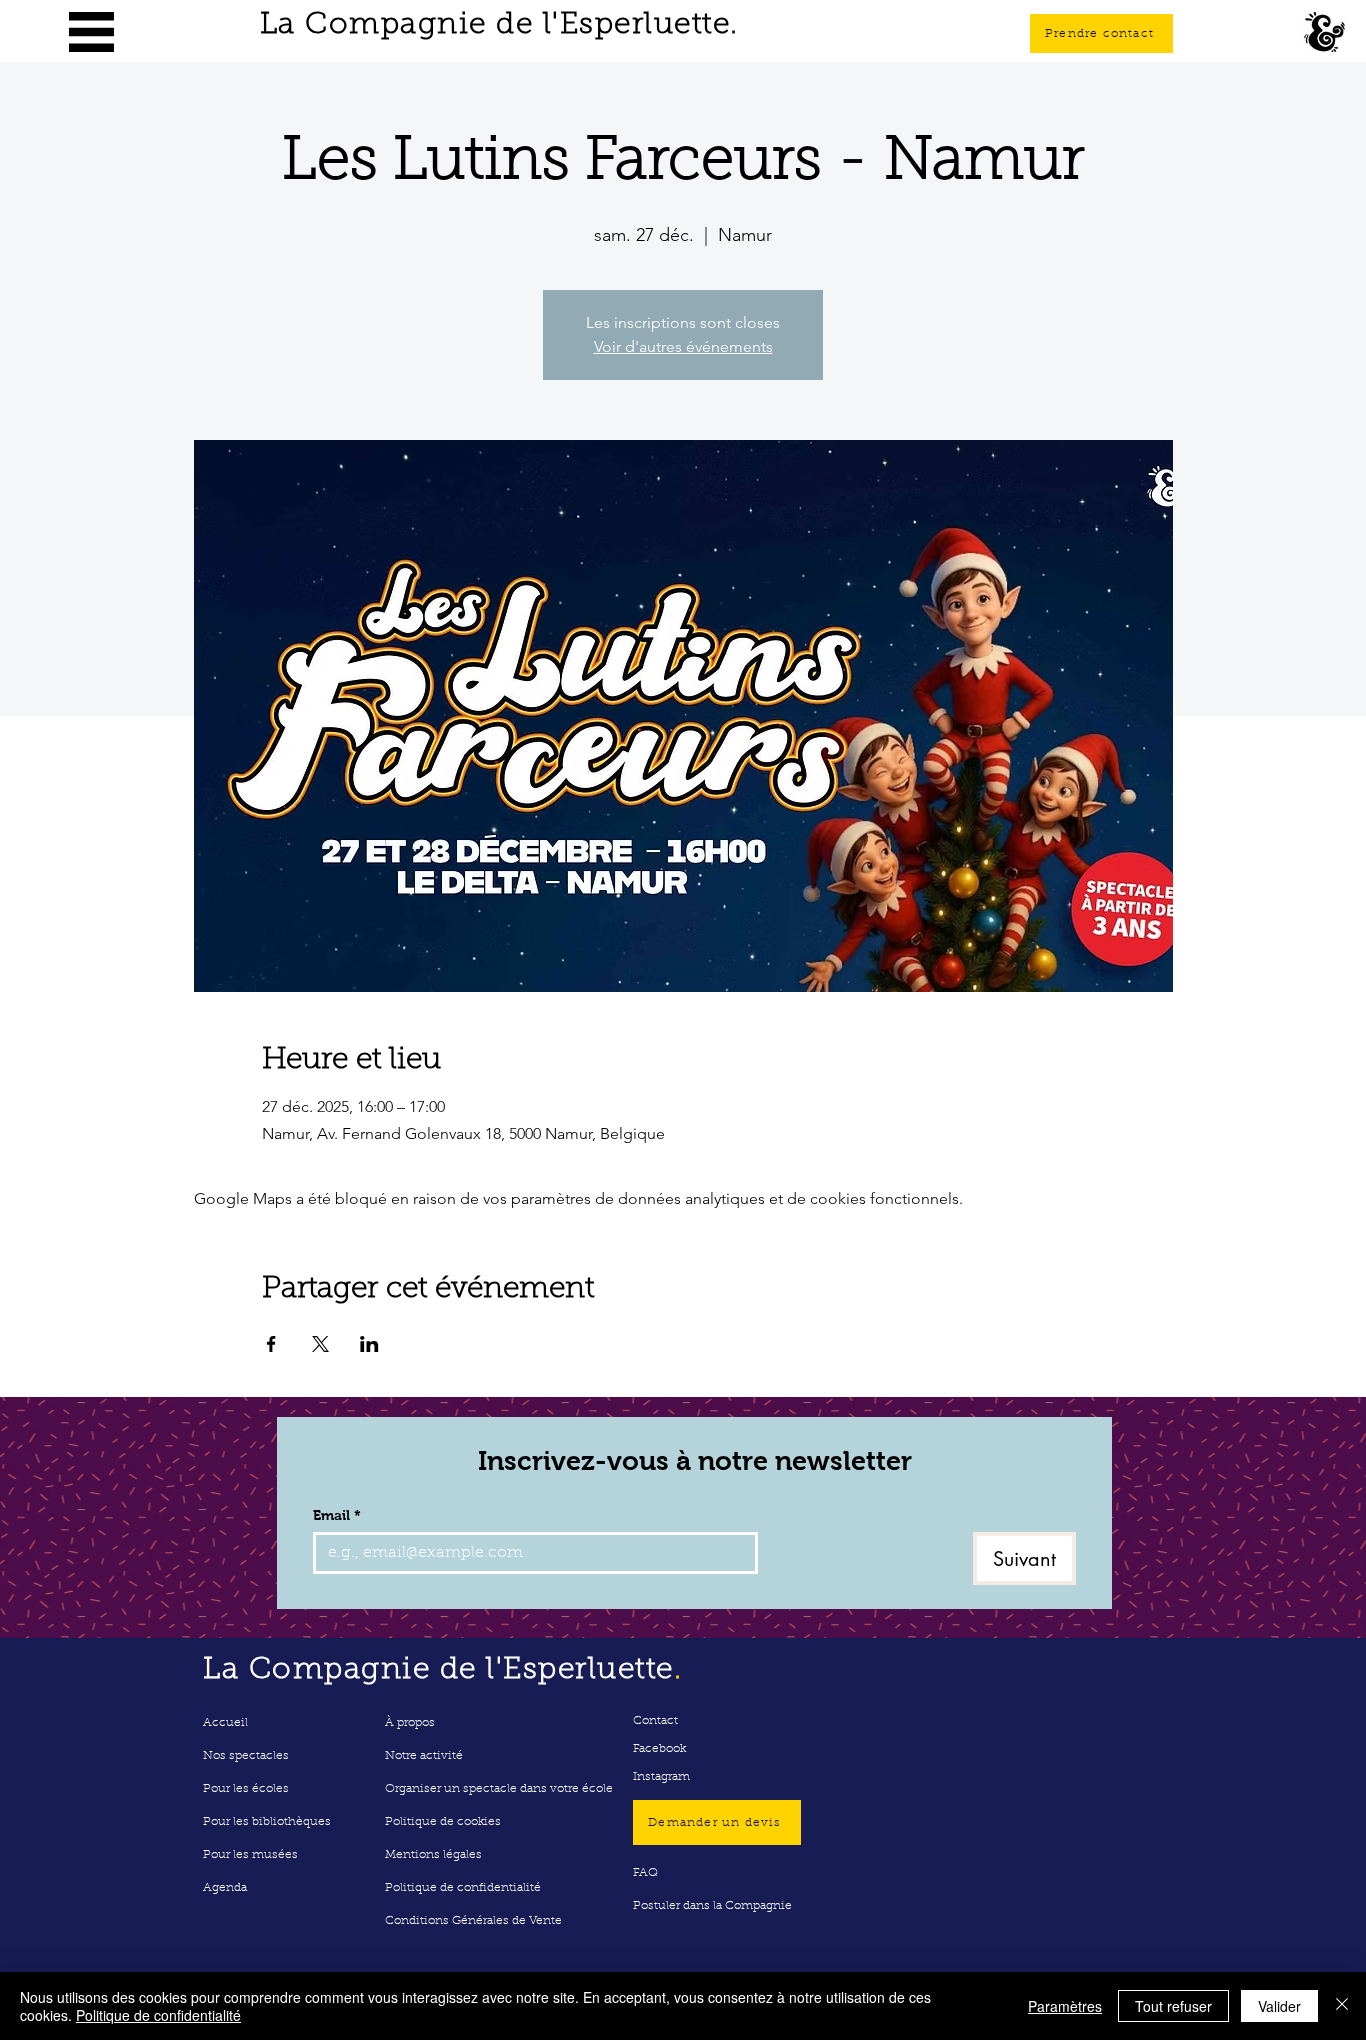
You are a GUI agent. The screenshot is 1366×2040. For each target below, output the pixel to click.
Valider (1279, 2006)
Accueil (225, 1723)
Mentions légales (433, 1855)
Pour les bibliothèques (267, 1822)
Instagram (661, 1777)
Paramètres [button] (1065, 2006)
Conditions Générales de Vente (473, 1921)
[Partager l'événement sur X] (320, 1344)
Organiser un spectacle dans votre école (499, 1789)
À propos (410, 1723)
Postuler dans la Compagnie (712, 1906)
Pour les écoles (246, 1789)
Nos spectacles (246, 1756)
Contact (655, 1721)
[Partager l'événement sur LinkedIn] (369, 1344)
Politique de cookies (443, 1822)
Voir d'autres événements (683, 346)
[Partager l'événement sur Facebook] (271, 1344)
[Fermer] (1342, 2006)
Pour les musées (250, 1855)
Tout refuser (1173, 2006)
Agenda (225, 1888)
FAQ (645, 1873)
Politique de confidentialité (463, 1888)
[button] (91, 32)
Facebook (659, 1749)
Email (337, 1515)
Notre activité (424, 1756)
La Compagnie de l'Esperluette (499, 26)
